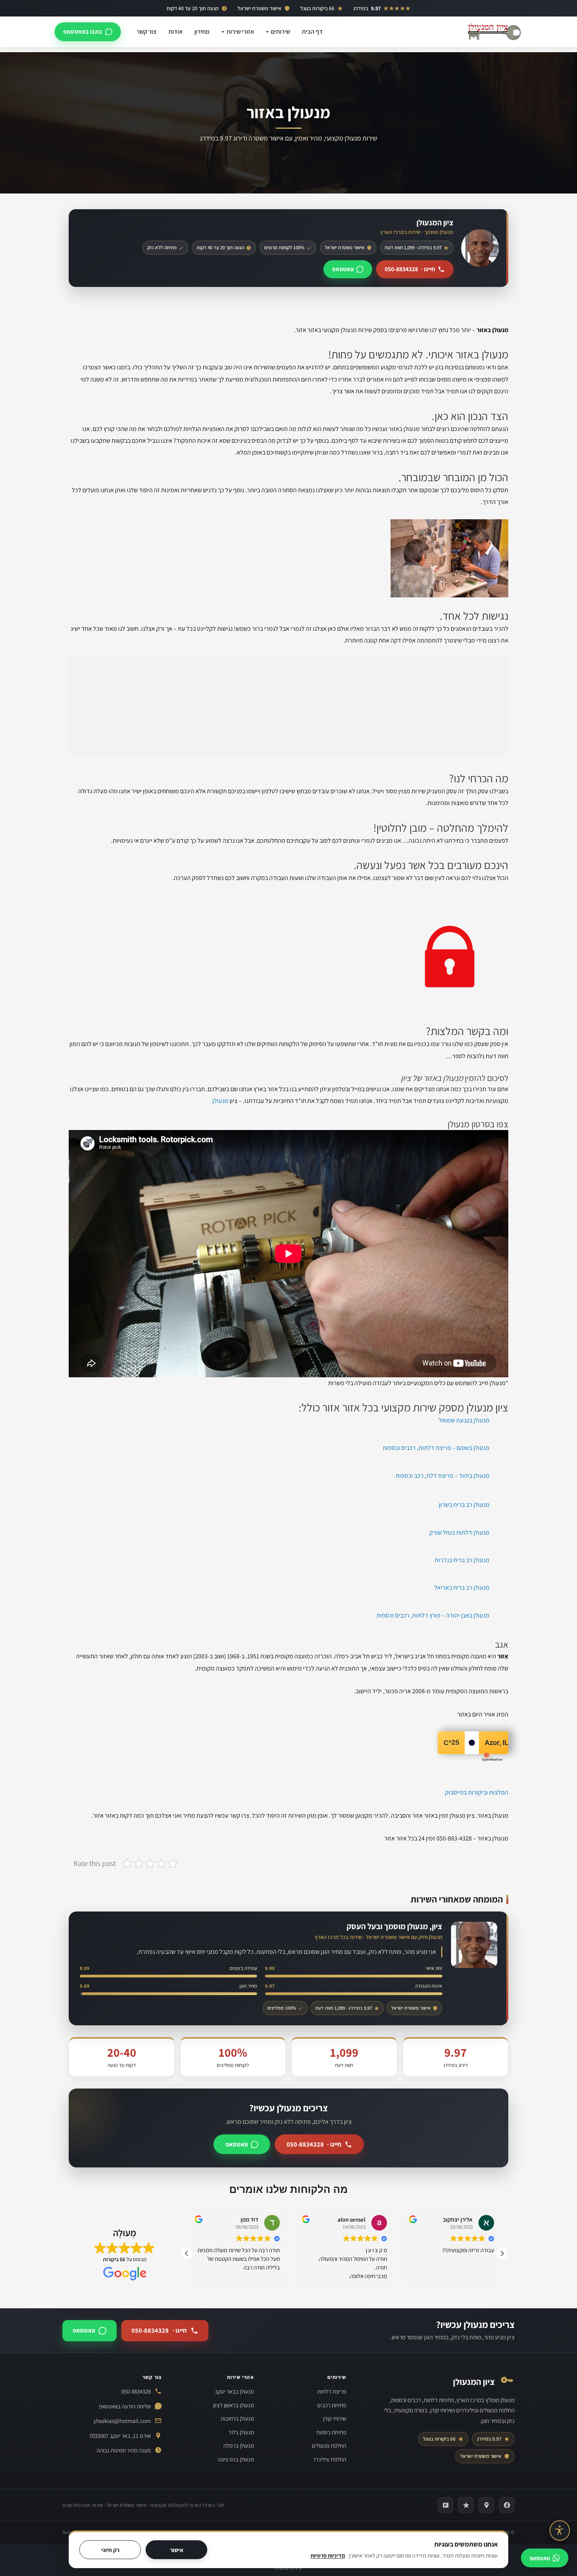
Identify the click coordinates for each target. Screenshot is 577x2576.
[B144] (446, 2505)
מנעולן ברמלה (239, 2445)
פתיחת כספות (331, 2432)
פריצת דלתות (332, 2391)
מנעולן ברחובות (237, 2418)
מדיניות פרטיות (328, 2555)
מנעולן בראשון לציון (234, 2405)
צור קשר (147, 32)
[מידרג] (466, 2505)
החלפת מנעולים (329, 2445)
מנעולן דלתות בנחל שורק (459, 1533)
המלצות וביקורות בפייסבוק (477, 1792)
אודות (175, 32)
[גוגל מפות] (486, 2505)
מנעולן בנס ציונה (236, 2459)
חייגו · (410, 269)
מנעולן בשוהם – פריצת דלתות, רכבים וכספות (436, 1448)
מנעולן (220, 1101)
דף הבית (312, 32)
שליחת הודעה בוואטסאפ (125, 2406)
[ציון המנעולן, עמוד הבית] (494, 32)
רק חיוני (110, 2550)
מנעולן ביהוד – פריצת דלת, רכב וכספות (443, 1476)
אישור (177, 2550)
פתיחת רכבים (332, 2405)
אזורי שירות (240, 32)
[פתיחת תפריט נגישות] (560, 2530)
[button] (502, 2253)
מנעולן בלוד (241, 2432)
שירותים (280, 32)
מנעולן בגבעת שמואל (464, 1420)
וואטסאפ (343, 269)
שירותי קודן (335, 2418)
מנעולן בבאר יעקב (234, 2391)
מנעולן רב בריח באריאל (462, 1587)
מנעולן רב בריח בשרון (464, 1505)
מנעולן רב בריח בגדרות (462, 1560)
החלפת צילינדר (330, 2459)
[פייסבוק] (507, 2505)
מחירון (202, 32)
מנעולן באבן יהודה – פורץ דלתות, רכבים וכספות (433, 1615)
